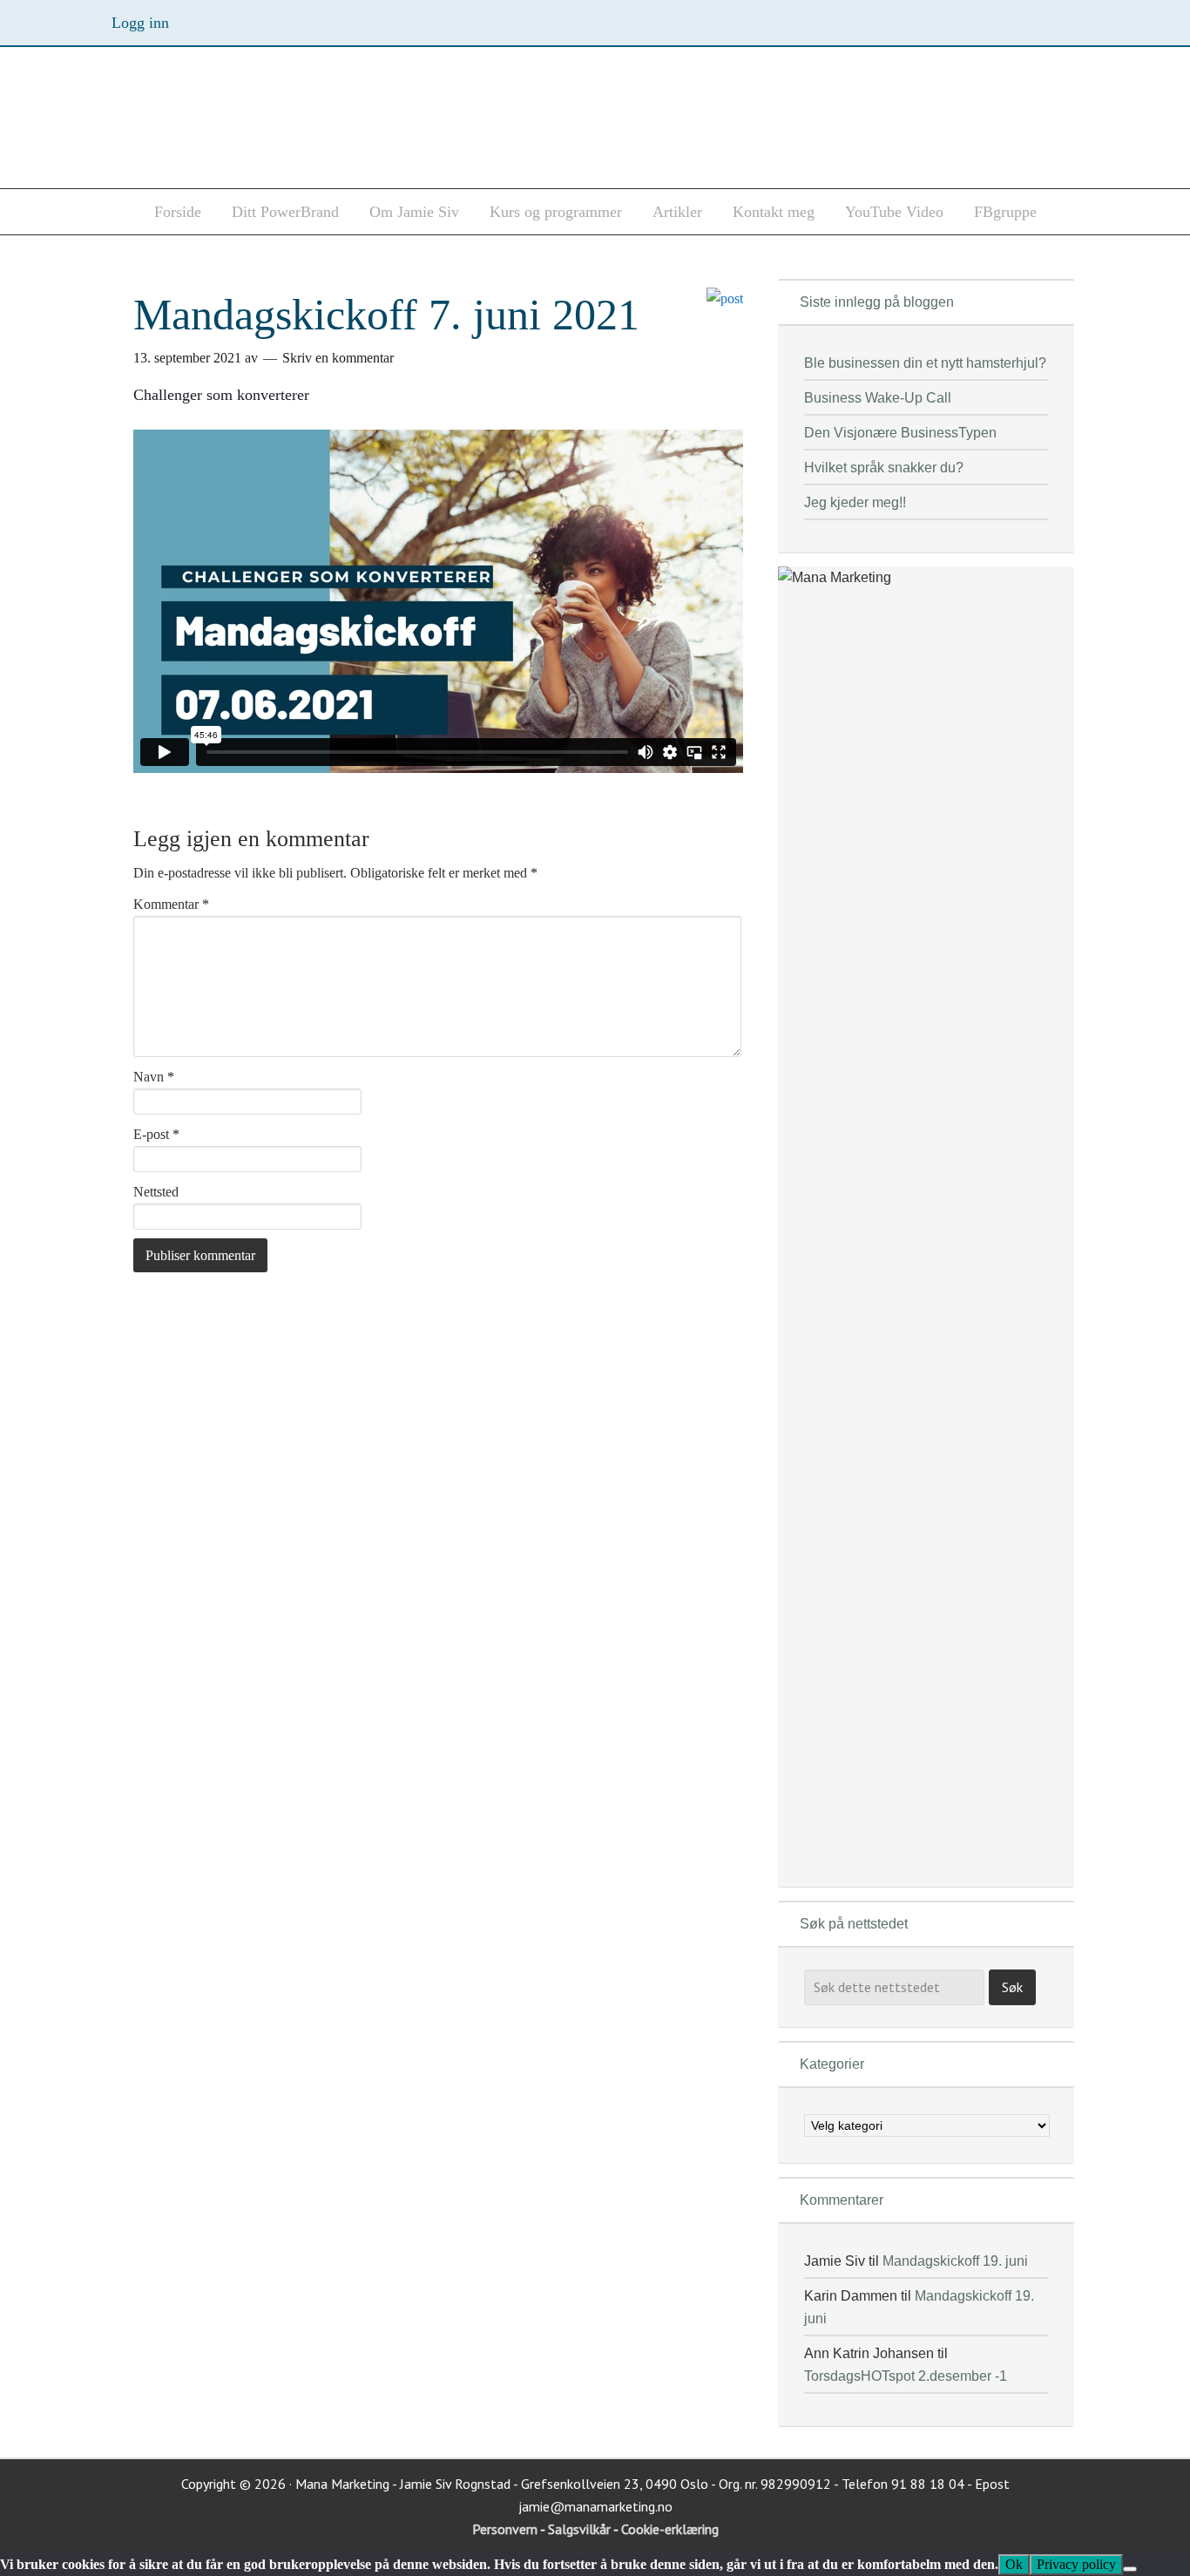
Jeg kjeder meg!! (855, 502)
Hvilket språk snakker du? (884, 468)
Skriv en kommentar (338, 358)
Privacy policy (1076, 2564)
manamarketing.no (273, 123)
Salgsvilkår (581, 2529)
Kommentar (171, 904)
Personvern (506, 2529)
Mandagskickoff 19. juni (955, 2261)
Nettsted (156, 1192)
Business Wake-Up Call (878, 398)
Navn (154, 1077)
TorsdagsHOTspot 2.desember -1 (906, 2376)
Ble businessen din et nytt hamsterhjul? (925, 363)
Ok (1014, 2564)
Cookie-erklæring (670, 2529)
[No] (1130, 2569)
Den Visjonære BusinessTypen (900, 433)
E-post (156, 1134)
